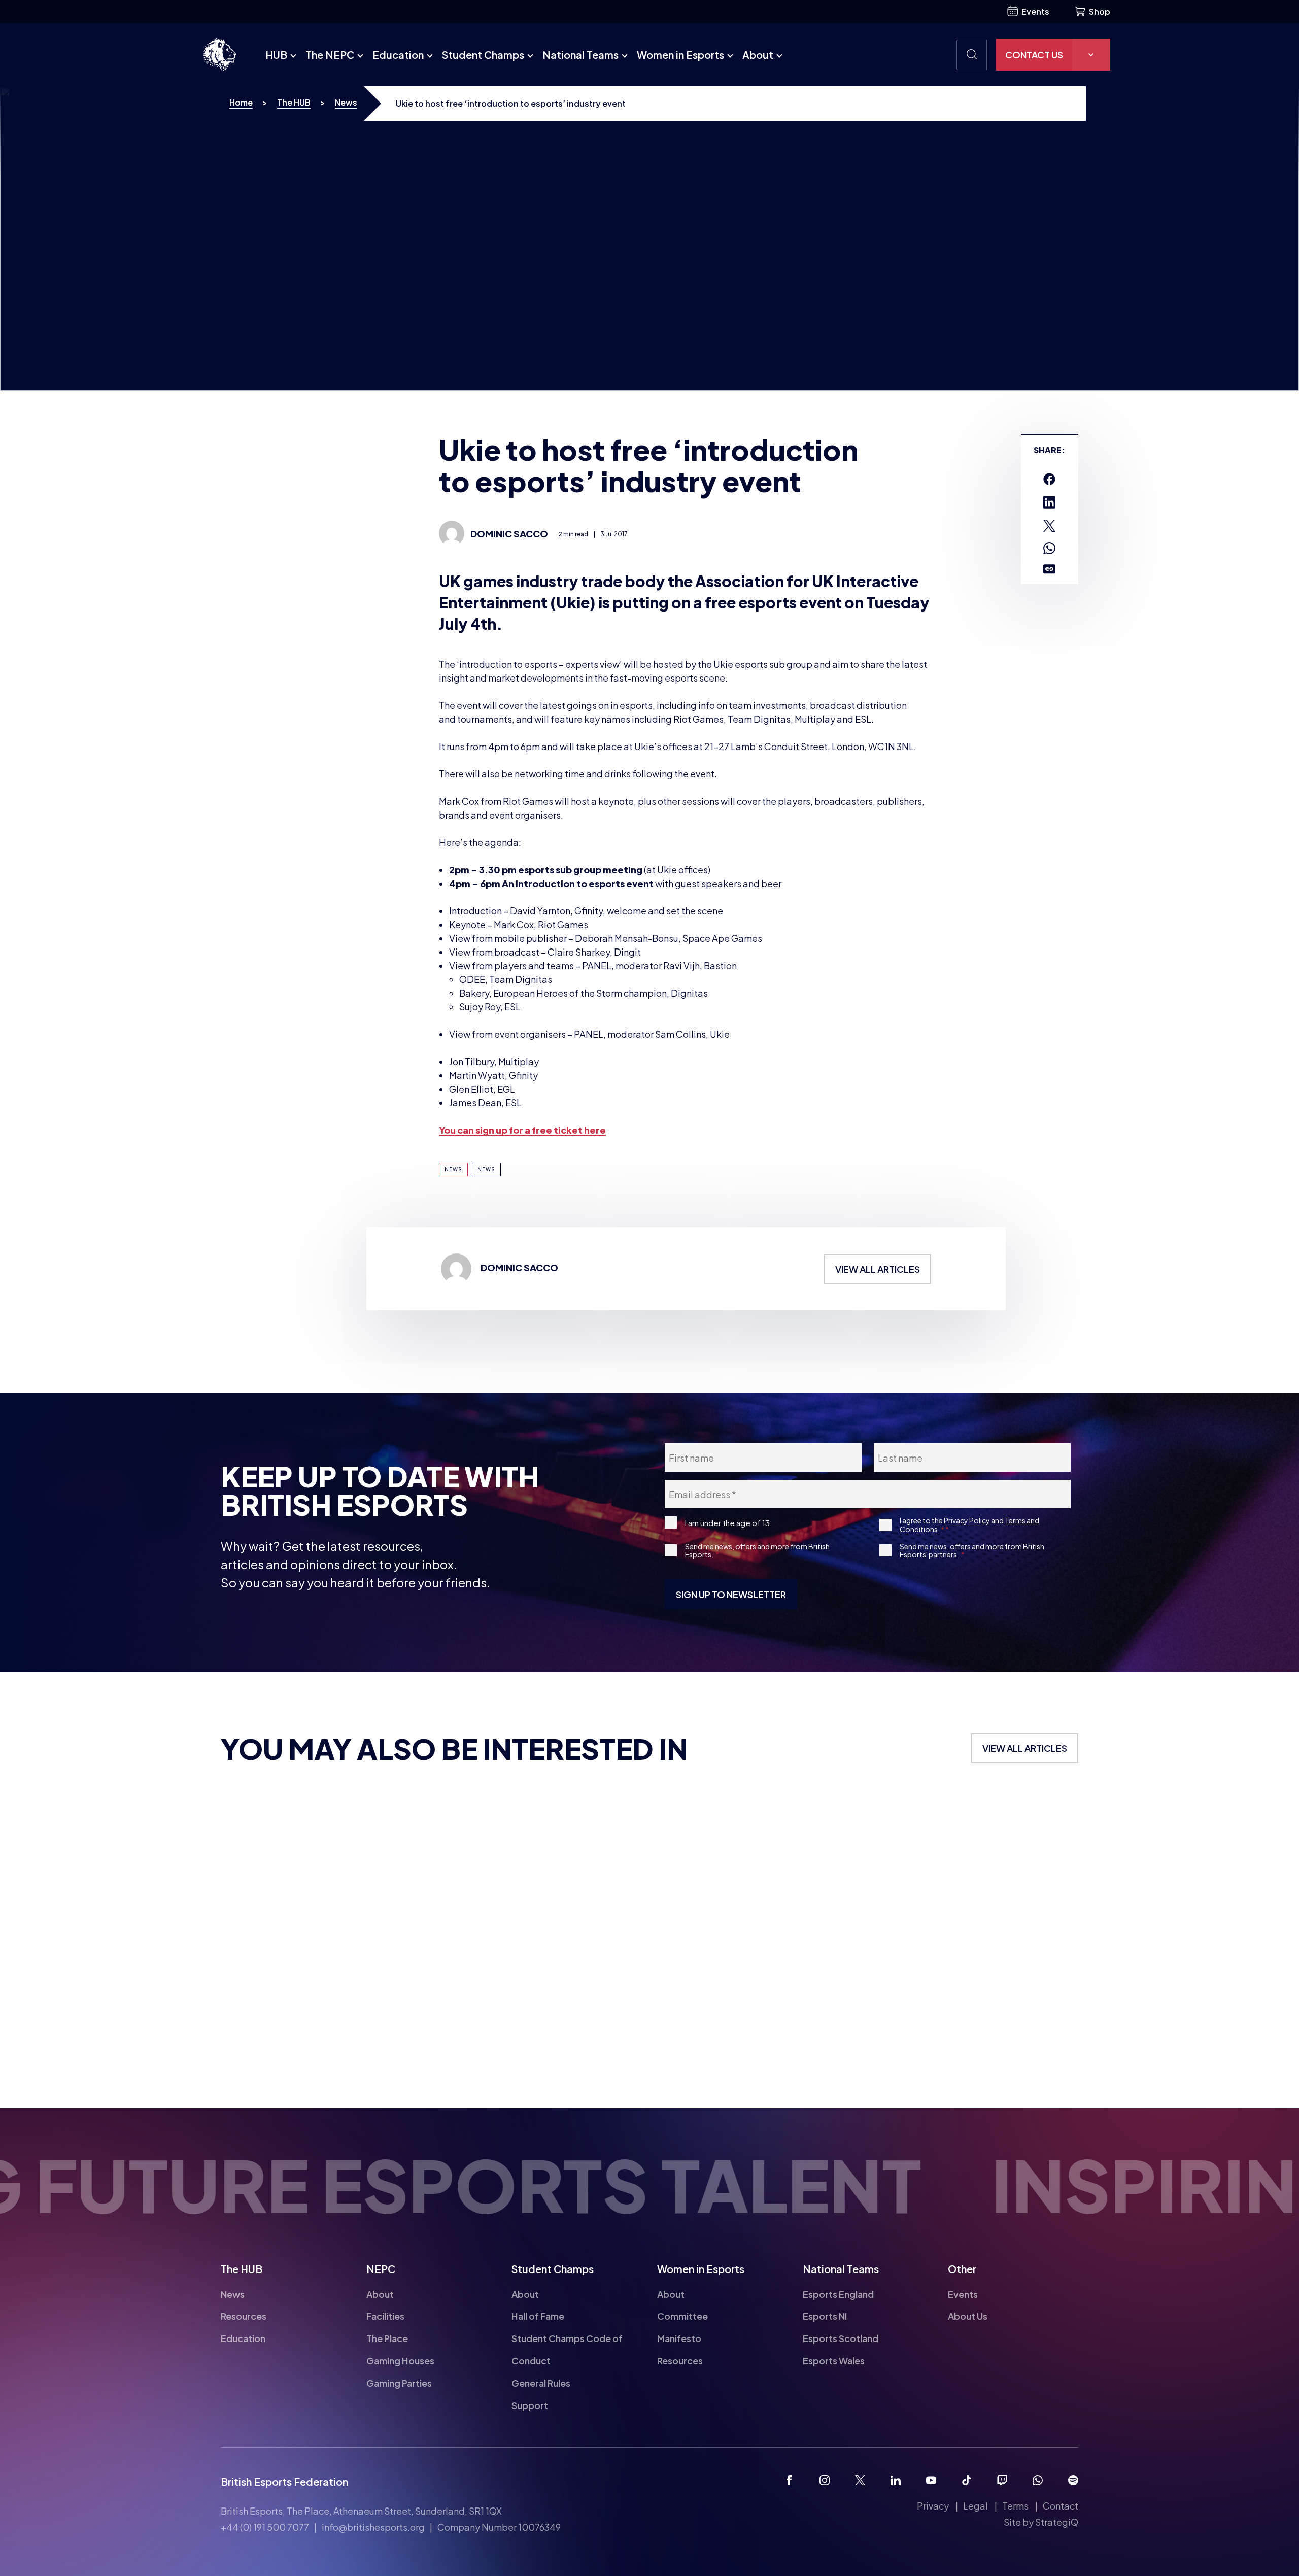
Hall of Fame (538, 2316)
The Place (387, 2338)
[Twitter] (860, 2480)
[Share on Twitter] (1049, 526)
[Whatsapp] (1038, 2480)
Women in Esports (680, 55)
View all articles (878, 1269)
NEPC (381, 2269)
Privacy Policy (967, 1520)
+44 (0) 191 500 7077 (265, 2527)
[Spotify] (1073, 2480)
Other (962, 2269)
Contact (1061, 2506)
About (758, 55)
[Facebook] (789, 2480)
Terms (1015, 2506)
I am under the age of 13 (727, 1523)
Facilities (385, 2316)
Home (241, 102)
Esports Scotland (841, 2338)
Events (1035, 11)
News (346, 102)
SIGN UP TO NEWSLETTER (731, 1594)
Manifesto (679, 2338)
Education (398, 55)
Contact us (1034, 55)
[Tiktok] (967, 2480)
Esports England (838, 2294)
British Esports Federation (284, 2481)
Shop (1100, 11)
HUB (276, 55)
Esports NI (825, 2316)
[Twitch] (1002, 2480)
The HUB (294, 102)
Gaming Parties (399, 2383)
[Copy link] (1049, 569)
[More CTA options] (1091, 55)
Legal (976, 2506)
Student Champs (483, 55)
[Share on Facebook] (1049, 479)
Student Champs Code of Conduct (567, 2349)
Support (530, 2405)
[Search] (972, 55)
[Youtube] (931, 2480)
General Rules (541, 2383)
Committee (682, 2316)
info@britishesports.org (373, 2527)
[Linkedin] (896, 2480)
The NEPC (330, 55)
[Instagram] (825, 2480)
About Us (968, 2316)
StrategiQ (1057, 2522)
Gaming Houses (400, 2361)
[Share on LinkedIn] (1049, 502)
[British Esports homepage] (220, 55)
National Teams (580, 55)
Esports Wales (834, 2361)
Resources (244, 2316)
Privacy (933, 2506)
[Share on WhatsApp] (1049, 548)
